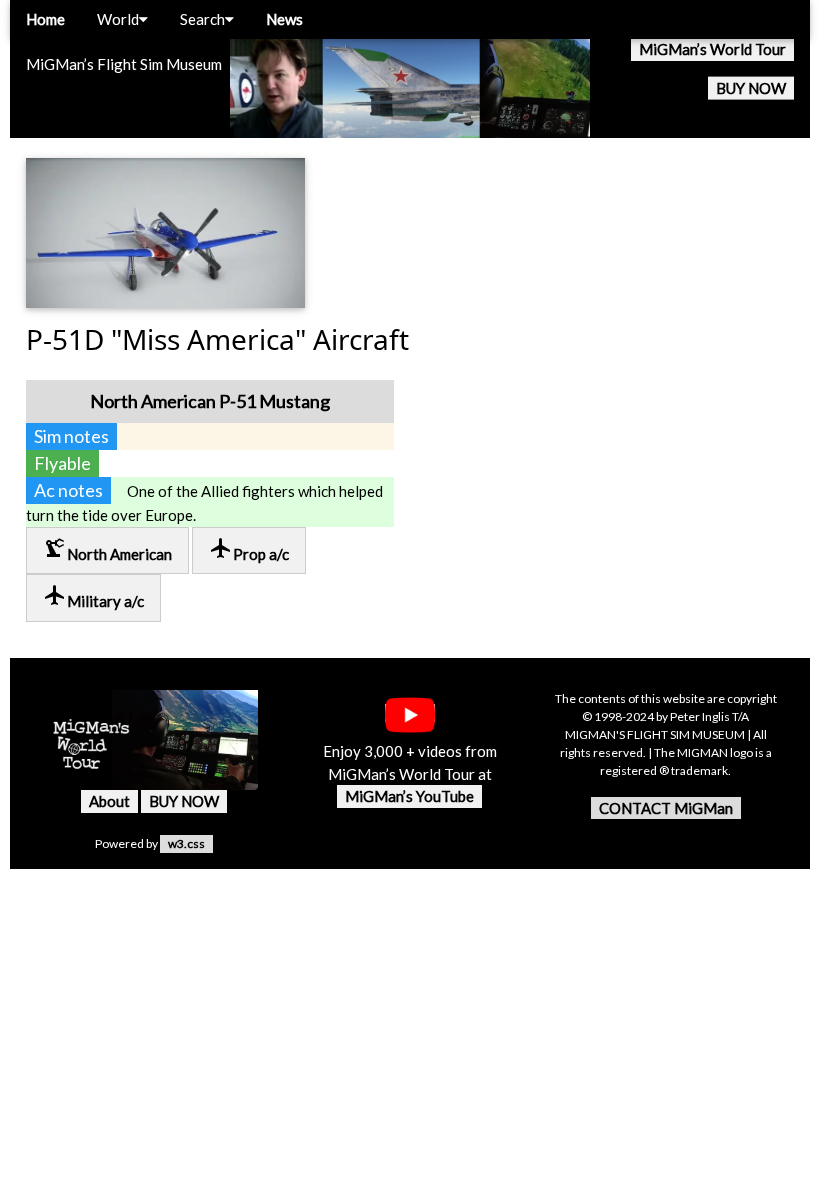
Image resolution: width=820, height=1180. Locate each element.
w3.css (186, 843)
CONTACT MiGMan (666, 808)
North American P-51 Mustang (210, 401)
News (284, 19)
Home (45, 19)
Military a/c (93, 596)
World (118, 19)
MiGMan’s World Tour (712, 49)
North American (107, 549)
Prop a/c (249, 549)
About (109, 801)
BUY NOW (751, 88)
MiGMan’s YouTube (409, 796)
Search (202, 19)
